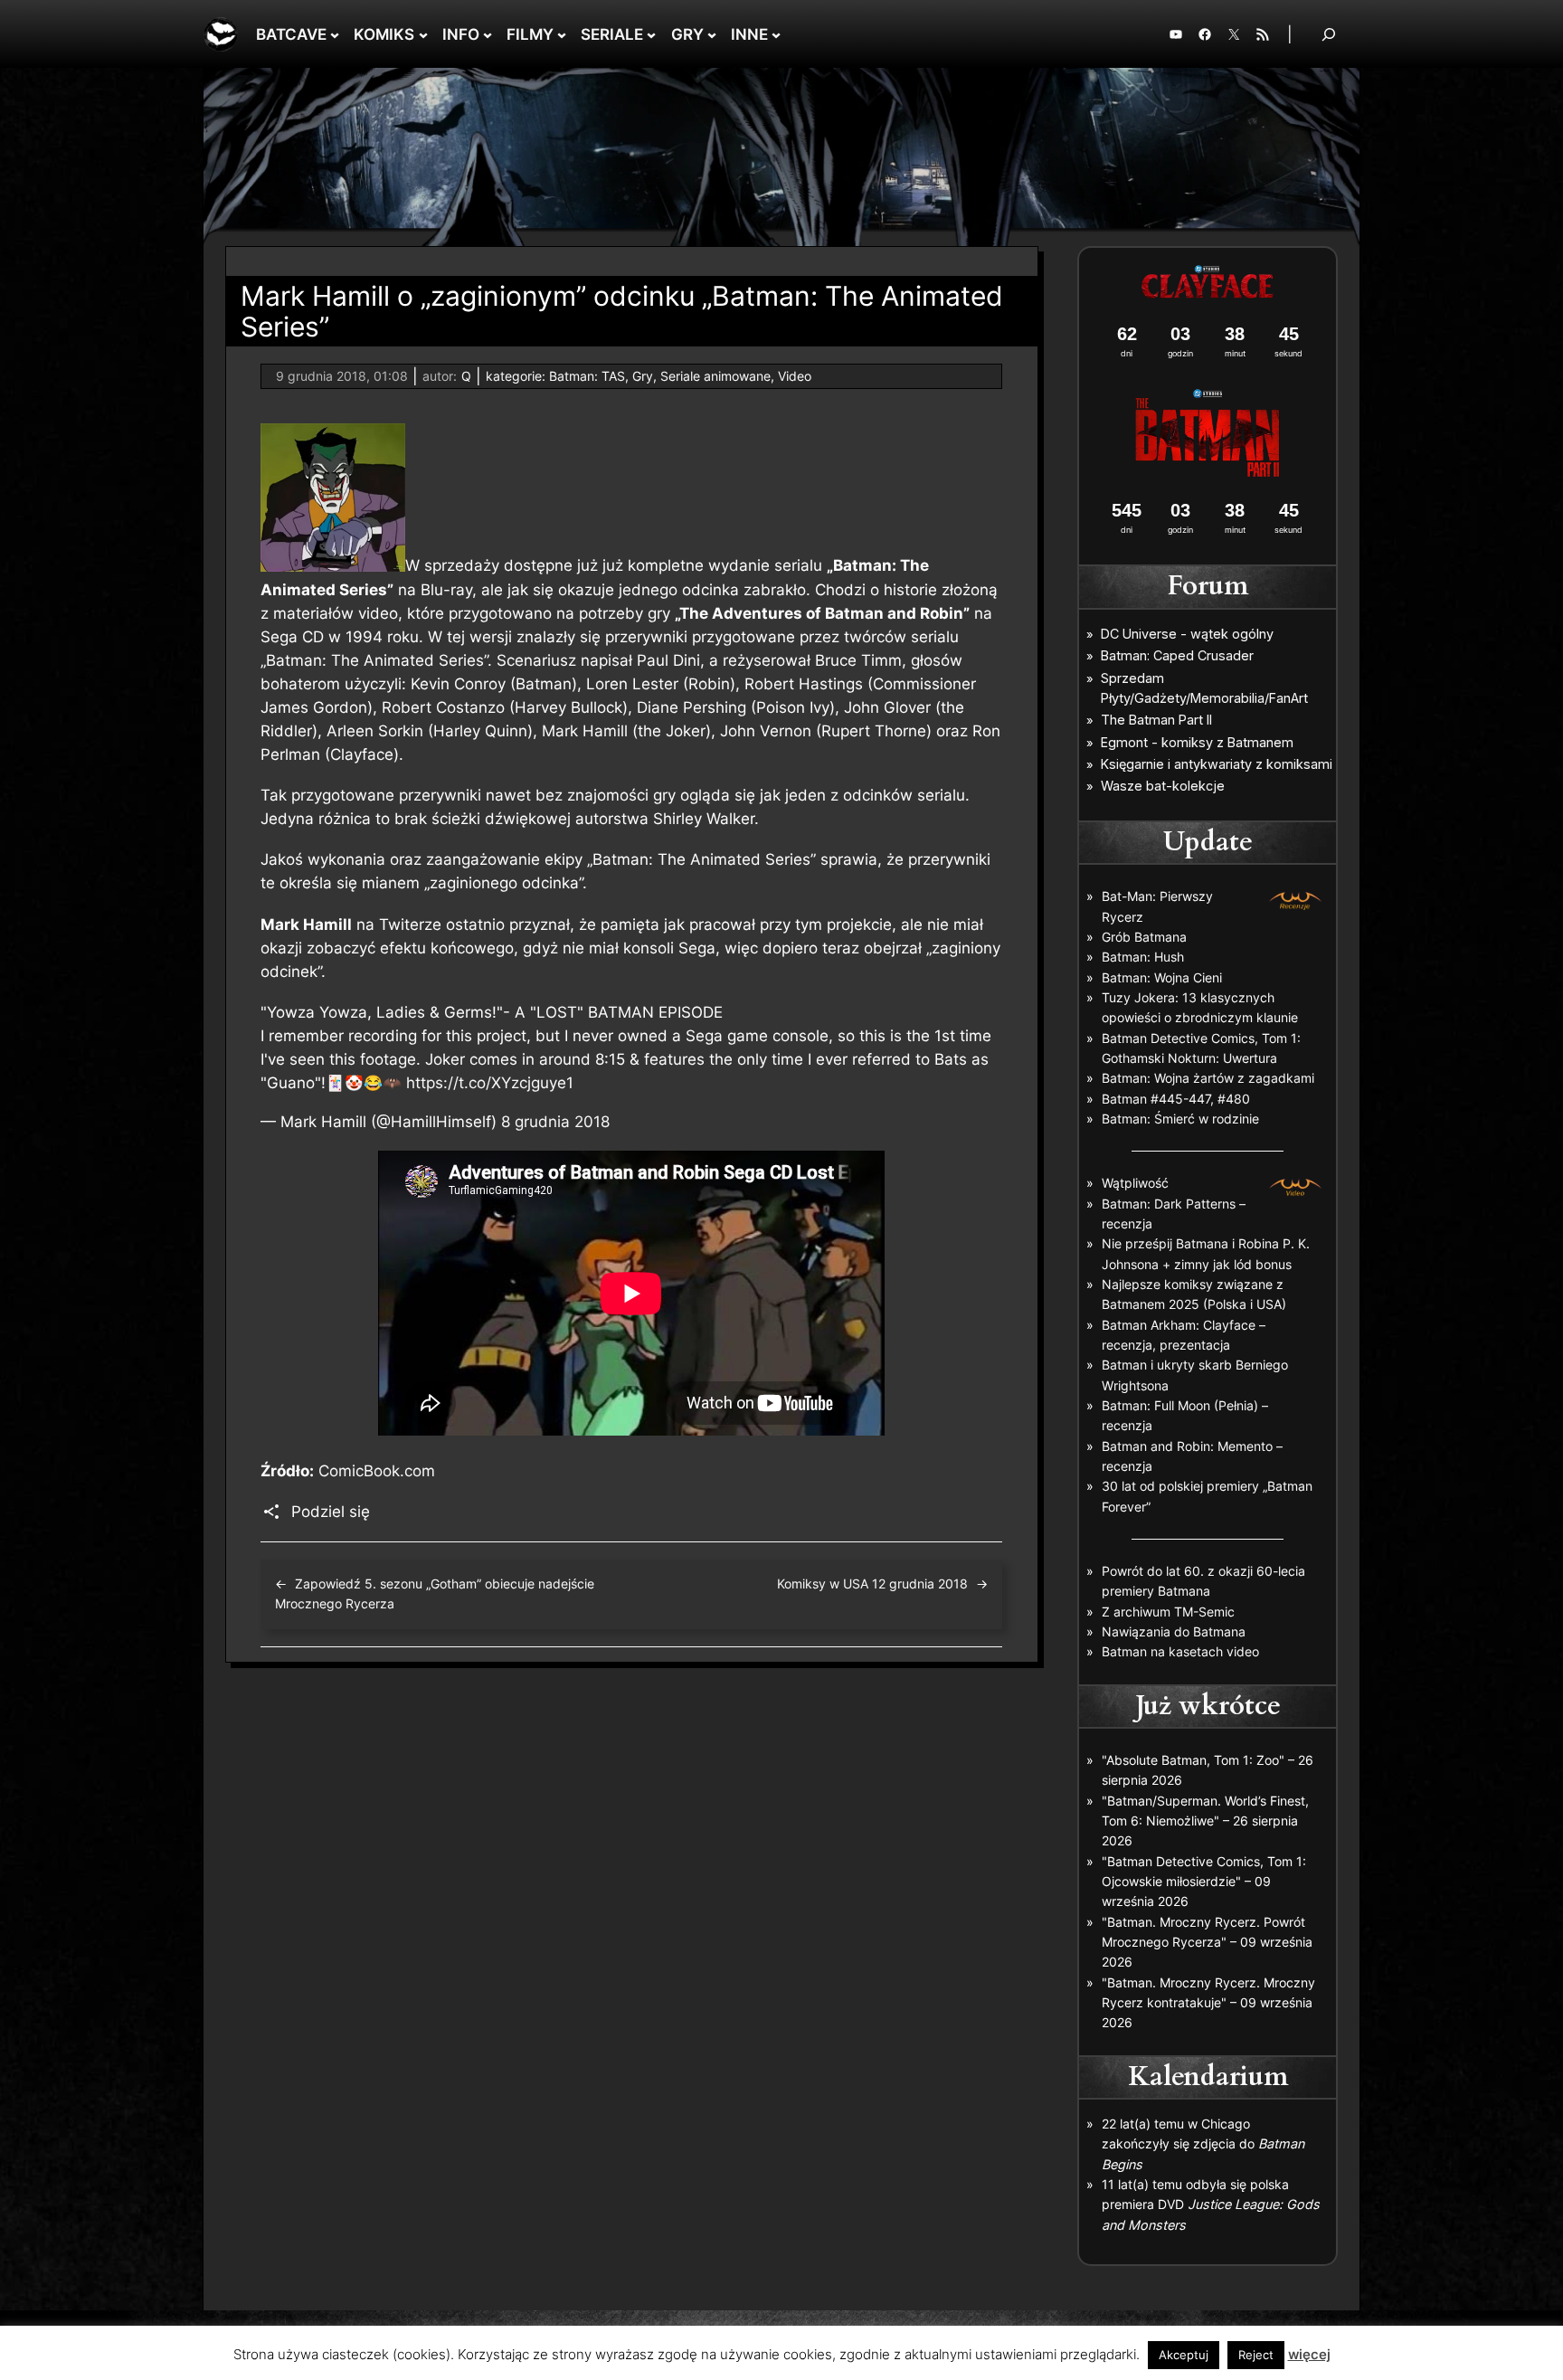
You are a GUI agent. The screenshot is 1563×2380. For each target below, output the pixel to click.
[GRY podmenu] (712, 34)
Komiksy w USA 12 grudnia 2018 (872, 1584)
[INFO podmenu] (488, 34)
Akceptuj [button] (1184, 2355)
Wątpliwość (1135, 1183)
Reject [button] (1256, 2355)
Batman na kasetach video (1180, 1651)
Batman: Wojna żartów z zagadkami (1208, 1078)
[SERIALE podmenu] (651, 34)
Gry (643, 376)
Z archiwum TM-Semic (1168, 1612)
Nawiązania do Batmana (1174, 1631)
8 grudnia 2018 (555, 1122)
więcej (1309, 2354)
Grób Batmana (1144, 937)
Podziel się (331, 1512)
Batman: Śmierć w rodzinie (1180, 1119)
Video (795, 376)
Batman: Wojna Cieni (1162, 977)
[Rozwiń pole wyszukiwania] (1329, 34)
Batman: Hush (1143, 957)
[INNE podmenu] (776, 34)
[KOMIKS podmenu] (423, 34)
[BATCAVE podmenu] (335, 34)
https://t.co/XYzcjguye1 (490, 1083)
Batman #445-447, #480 (1176, 1099)
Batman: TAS (587, 376)
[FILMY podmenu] (562, 34)
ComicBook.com (377, 1471)
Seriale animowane (715, 376)
